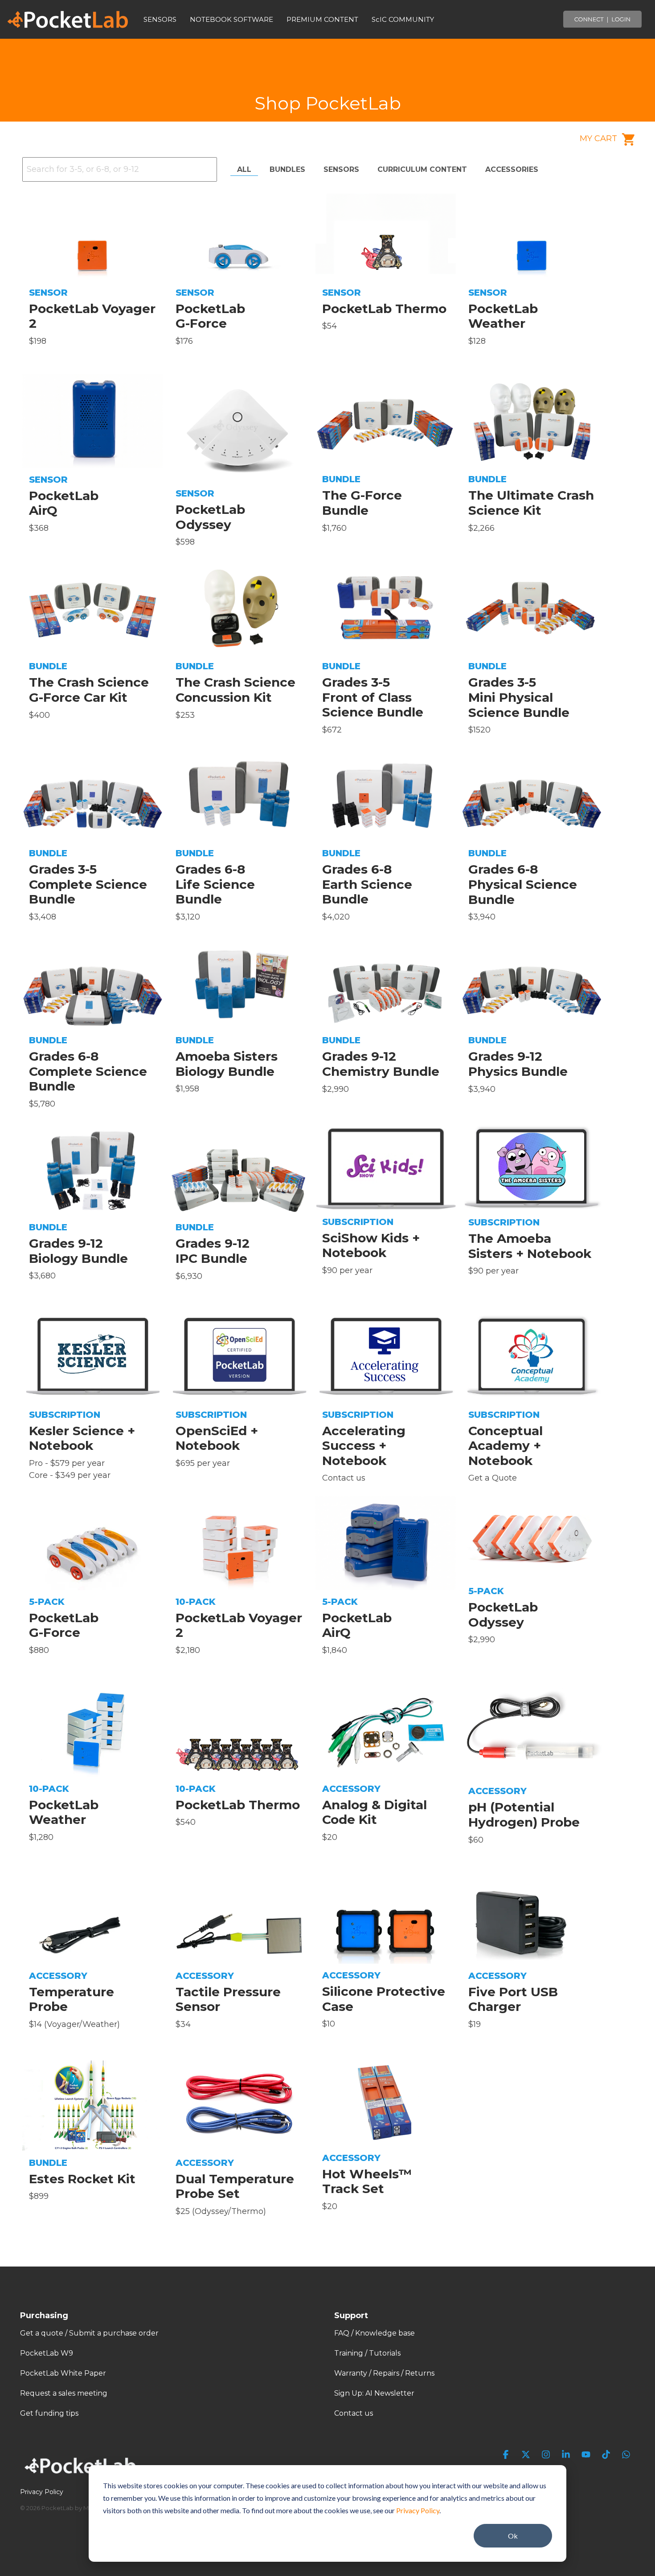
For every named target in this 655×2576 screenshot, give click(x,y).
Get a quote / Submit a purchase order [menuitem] (89, 2333)
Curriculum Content (422, 169)
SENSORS (160, 19)
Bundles (287, 169)
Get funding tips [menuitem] (49, 2413)
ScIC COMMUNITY (403, 19)
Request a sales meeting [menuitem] (64, 2393)
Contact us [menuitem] (354, 2413)
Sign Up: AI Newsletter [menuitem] (374, 2393)
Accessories (512, 169)
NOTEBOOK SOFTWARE (231, 19)
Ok (513, 2536)
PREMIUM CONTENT (322, 19)
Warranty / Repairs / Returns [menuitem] (384, 2373)
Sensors (341, 169)
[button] (507, 2455)
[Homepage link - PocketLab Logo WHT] (82, 2477)
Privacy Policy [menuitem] (42, 2492)
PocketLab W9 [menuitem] (47, 2353)
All (244, 169)
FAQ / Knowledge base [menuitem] (375, 2333)
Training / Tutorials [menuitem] (367, 2353)
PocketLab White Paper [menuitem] (63, 2373)
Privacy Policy (418, 2510)
